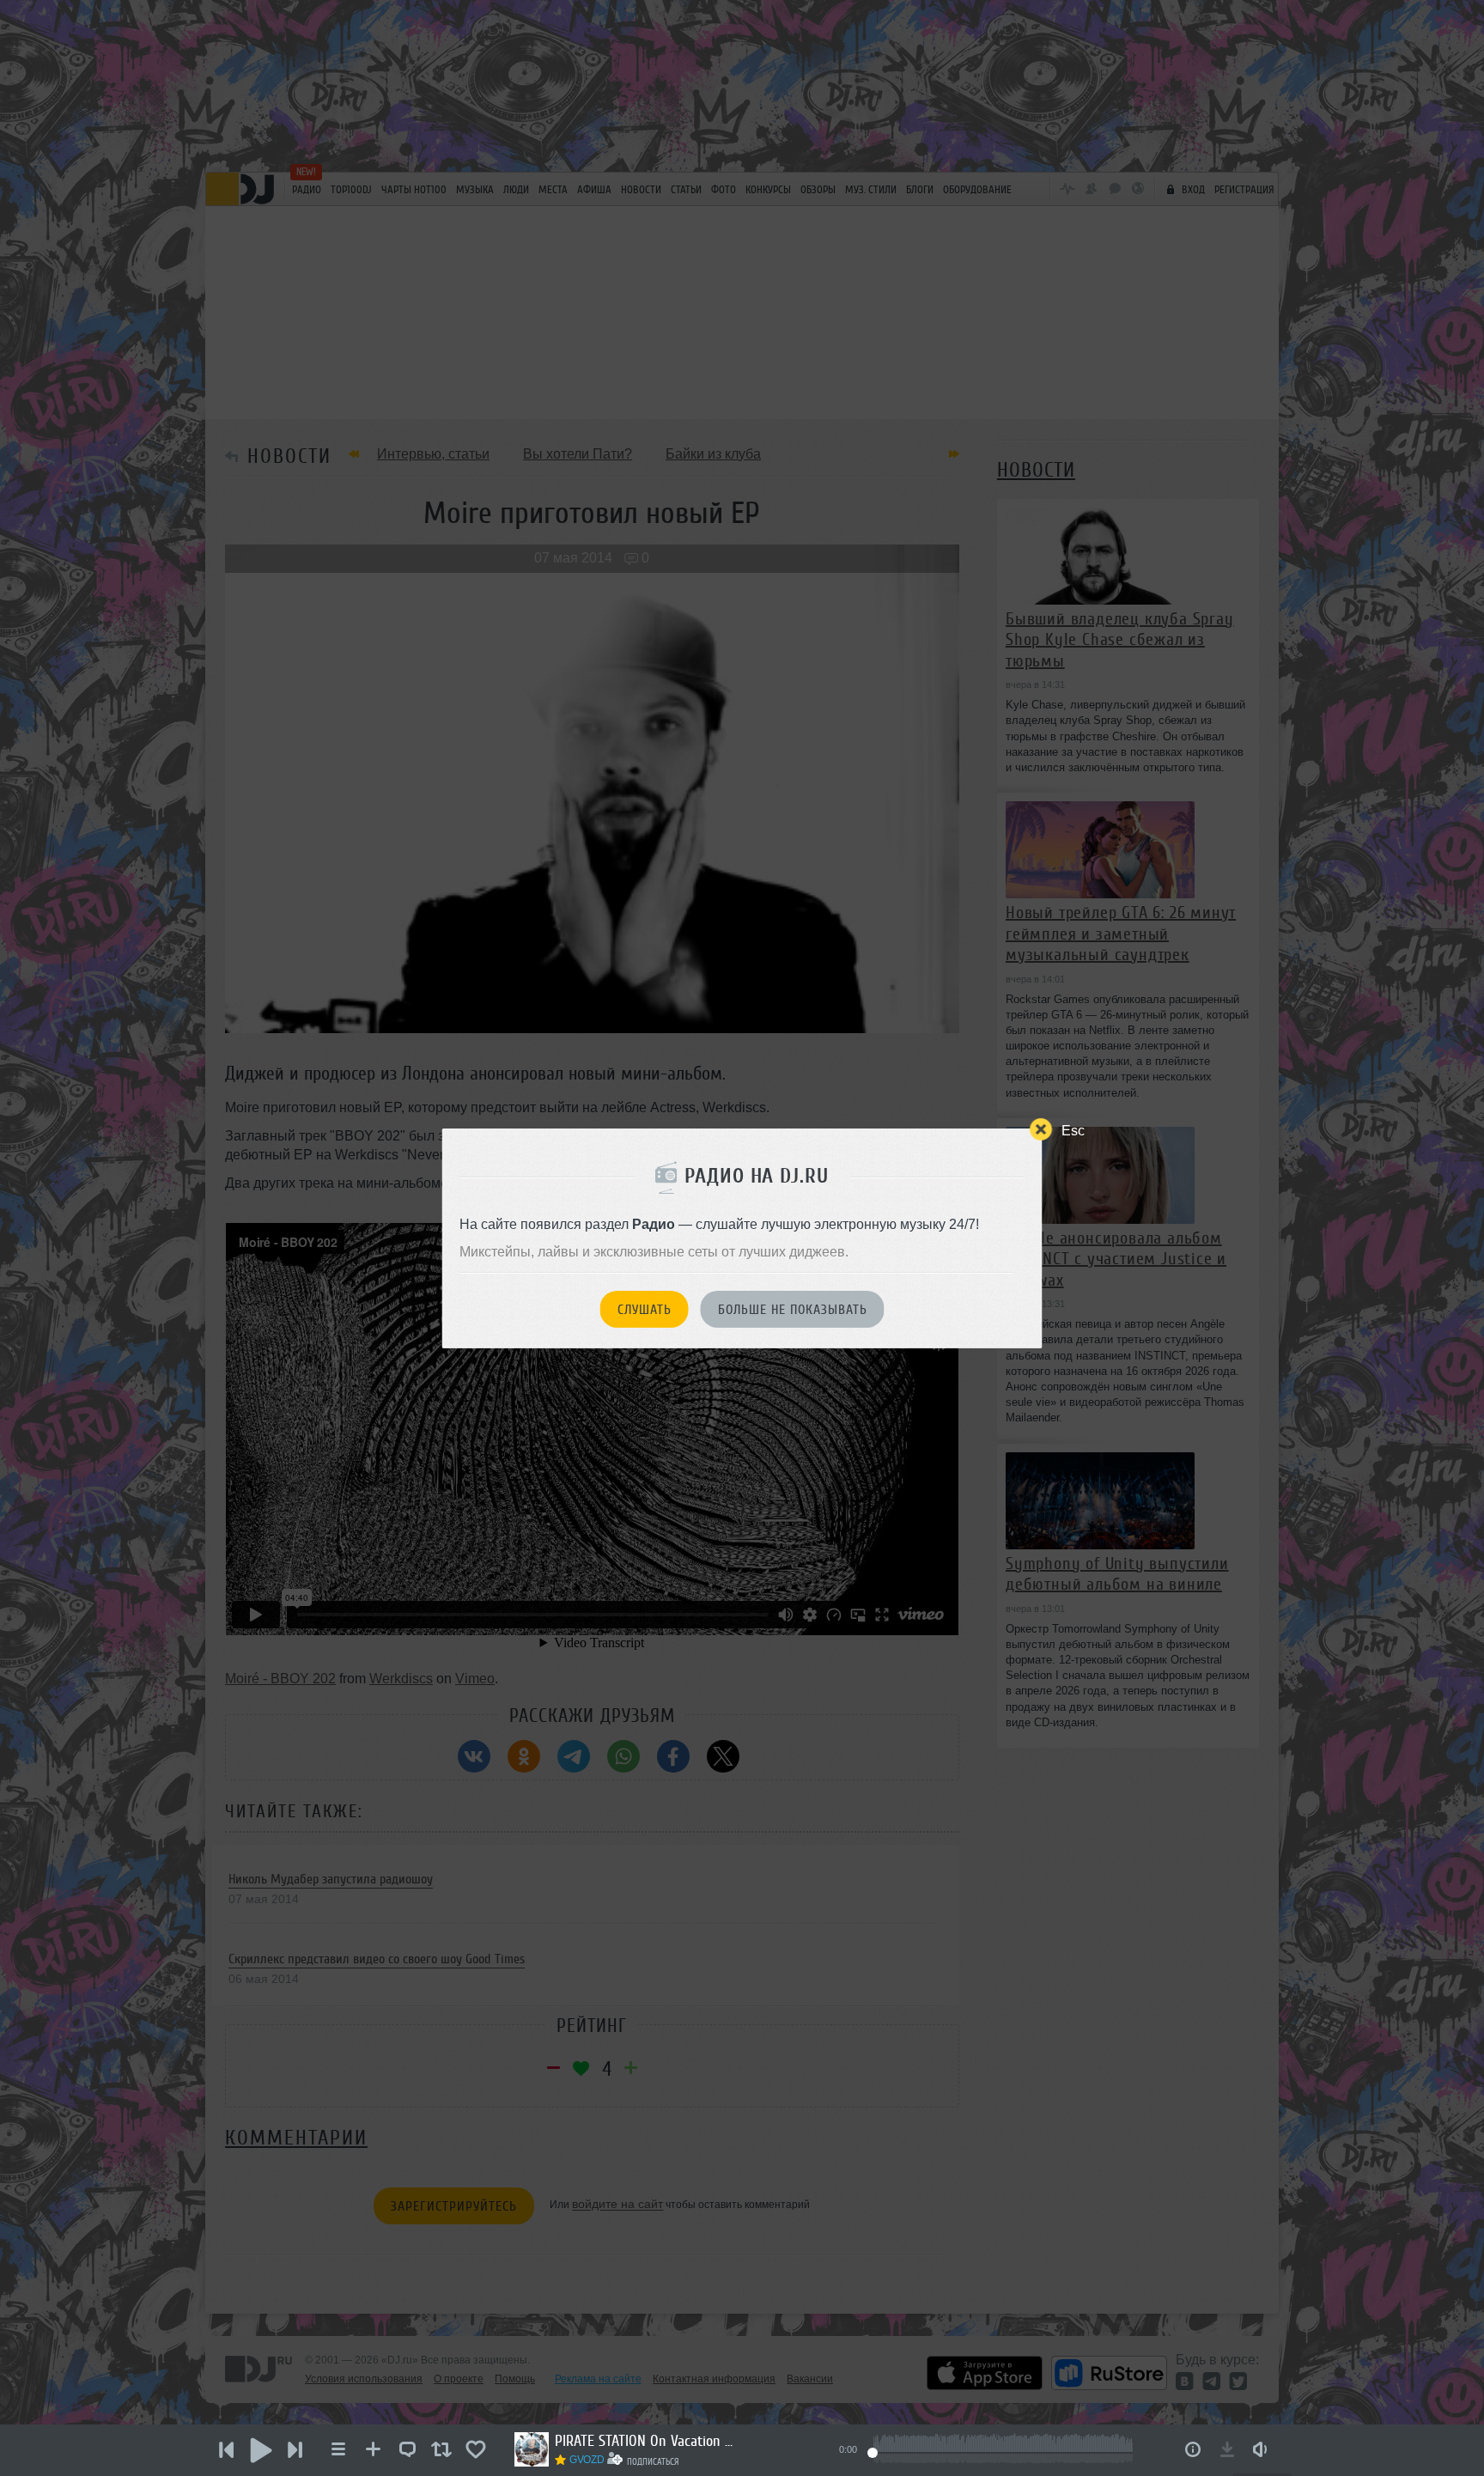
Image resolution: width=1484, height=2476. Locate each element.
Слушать (645, 1310)
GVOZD (587, 2460)
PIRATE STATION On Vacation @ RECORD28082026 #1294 (649, 2441)
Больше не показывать (793, 1310)
